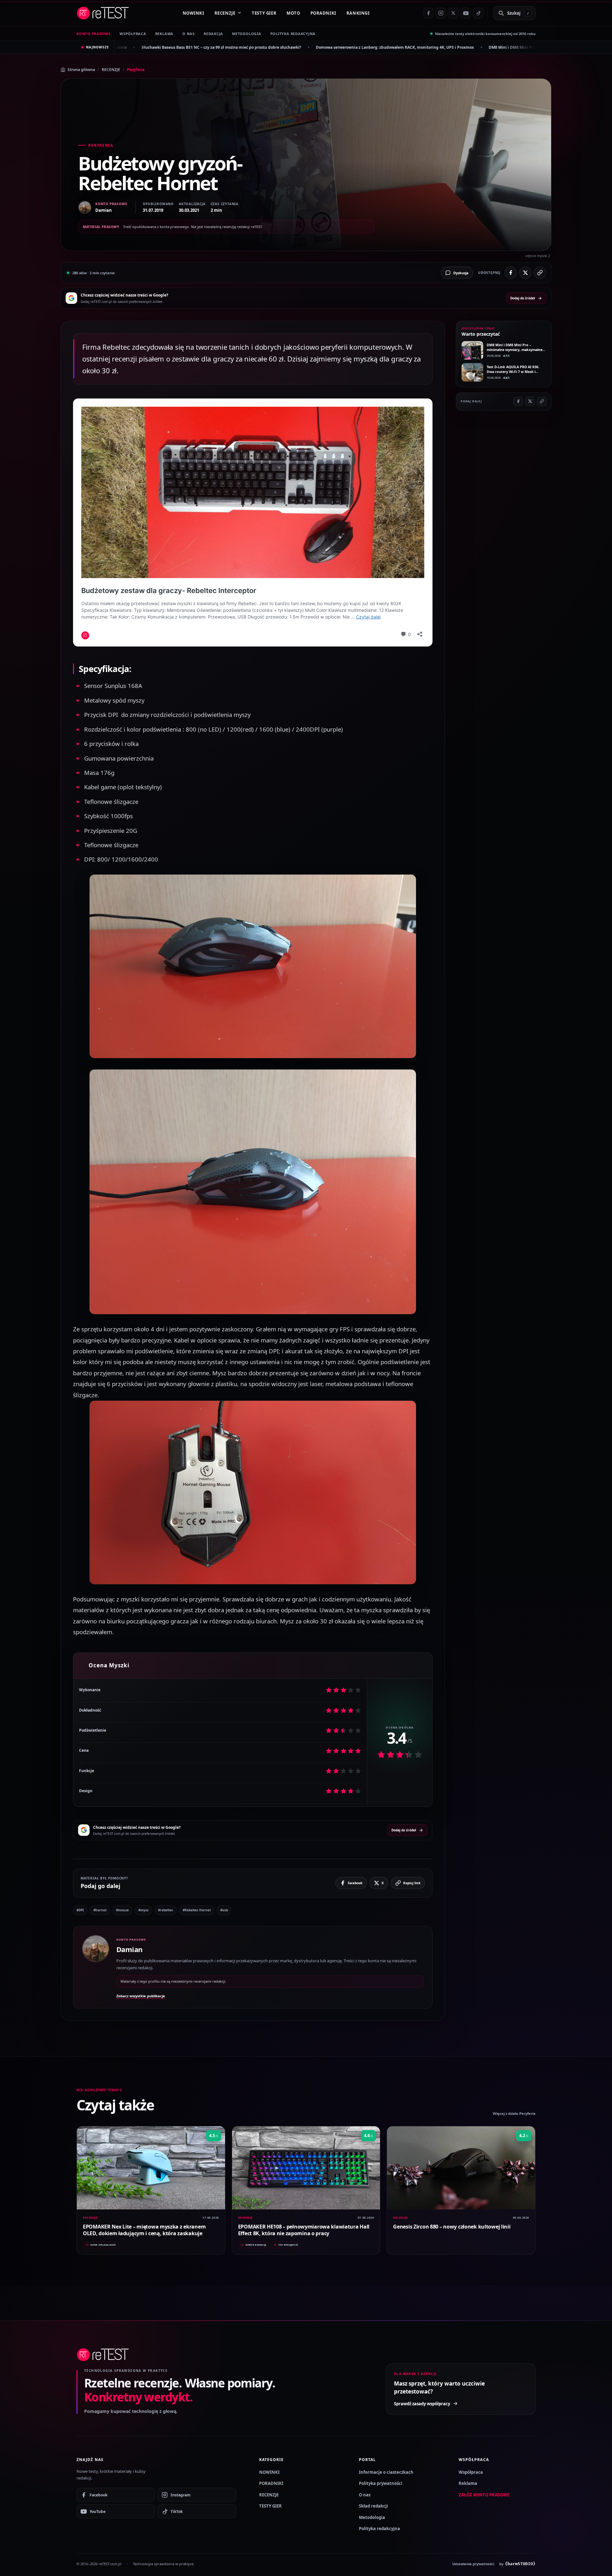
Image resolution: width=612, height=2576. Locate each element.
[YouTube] (466, 13)
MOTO (293, 13)
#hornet (100, 1910)
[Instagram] (441, 13)
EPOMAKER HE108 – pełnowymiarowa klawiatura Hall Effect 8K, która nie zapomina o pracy (304, 2230)
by (517, 2564)
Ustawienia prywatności (473, 2564)
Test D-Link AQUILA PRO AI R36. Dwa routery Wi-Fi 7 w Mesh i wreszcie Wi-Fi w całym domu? (513, 372)
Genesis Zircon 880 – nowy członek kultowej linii (452, 2227)
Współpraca (471, 2472)
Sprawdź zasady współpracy (422, 2404)
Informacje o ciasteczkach (386, 2472)
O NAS (189, 34)
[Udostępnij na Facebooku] (511, 273)
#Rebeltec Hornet (197, 1910)
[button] (253, 966)
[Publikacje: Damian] (96, 1967)
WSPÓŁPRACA (133, 34)
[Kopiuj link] (540, 273)
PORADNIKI (323, 13)
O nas (365, 2495)
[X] (453, 13)
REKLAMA (164, 34)
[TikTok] (478, 13)
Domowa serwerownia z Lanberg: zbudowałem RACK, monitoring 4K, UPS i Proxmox (218, 47)
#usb (224, 1910)
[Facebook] (428, 13)
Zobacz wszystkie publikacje (141, 1996)
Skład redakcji (373, 2506)
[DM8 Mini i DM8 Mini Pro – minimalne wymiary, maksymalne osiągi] (472, 350)
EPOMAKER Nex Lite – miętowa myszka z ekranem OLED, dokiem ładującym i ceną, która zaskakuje (144, 2230)
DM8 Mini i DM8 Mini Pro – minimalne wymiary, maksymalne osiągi (376, 47)
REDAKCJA (213, 34)
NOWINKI (193, 13)
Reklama (468, 2483)
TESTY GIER (264, 13)
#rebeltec (166, 1910)
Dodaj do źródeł (523, 298)
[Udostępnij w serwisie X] (525, 273)
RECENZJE (225, 13)
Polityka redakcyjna (293, 34)
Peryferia (136, 70)
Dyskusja (461, 273)
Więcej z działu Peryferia (514, 2113)
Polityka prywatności (381, 2483)
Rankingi (358, 13)
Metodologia (247, 34)
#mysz (143, 1910)
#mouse (122, 1910)
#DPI (80, 1910)
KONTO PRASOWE (94, 34)
